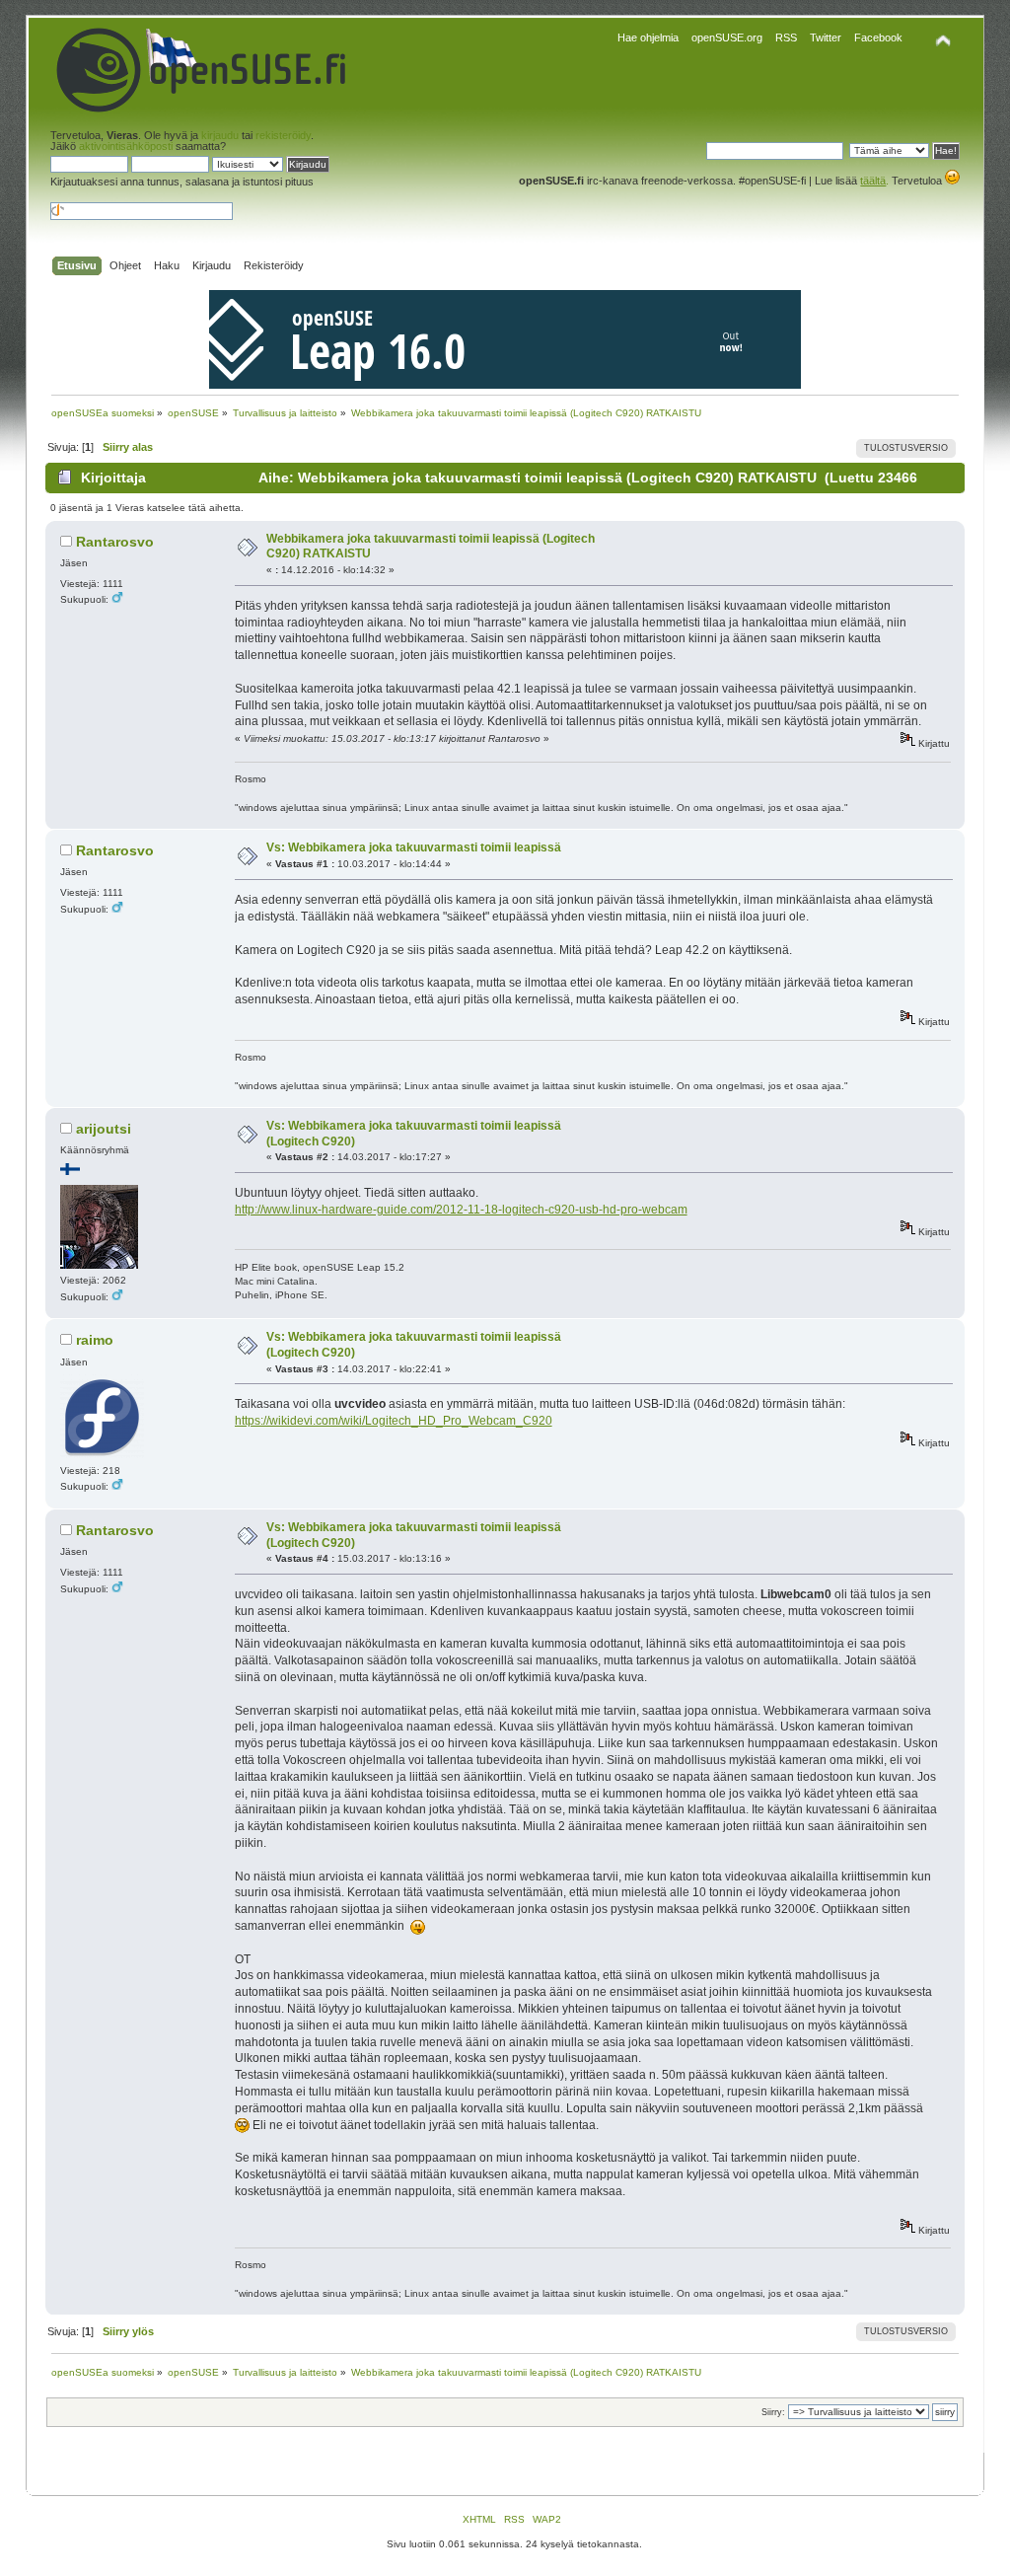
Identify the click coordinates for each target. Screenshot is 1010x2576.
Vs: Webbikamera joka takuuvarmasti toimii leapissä (414, 847)
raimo (95, 1340)
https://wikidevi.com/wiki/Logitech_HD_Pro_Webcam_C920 (394, 1421)
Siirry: (773, 2412)
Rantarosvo (115, 542)
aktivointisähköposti (126, 146)
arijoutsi (104, 1129)
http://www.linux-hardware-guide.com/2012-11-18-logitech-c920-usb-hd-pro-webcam (461, 1210)
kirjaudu (220, 135)
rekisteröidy (283, 135)
